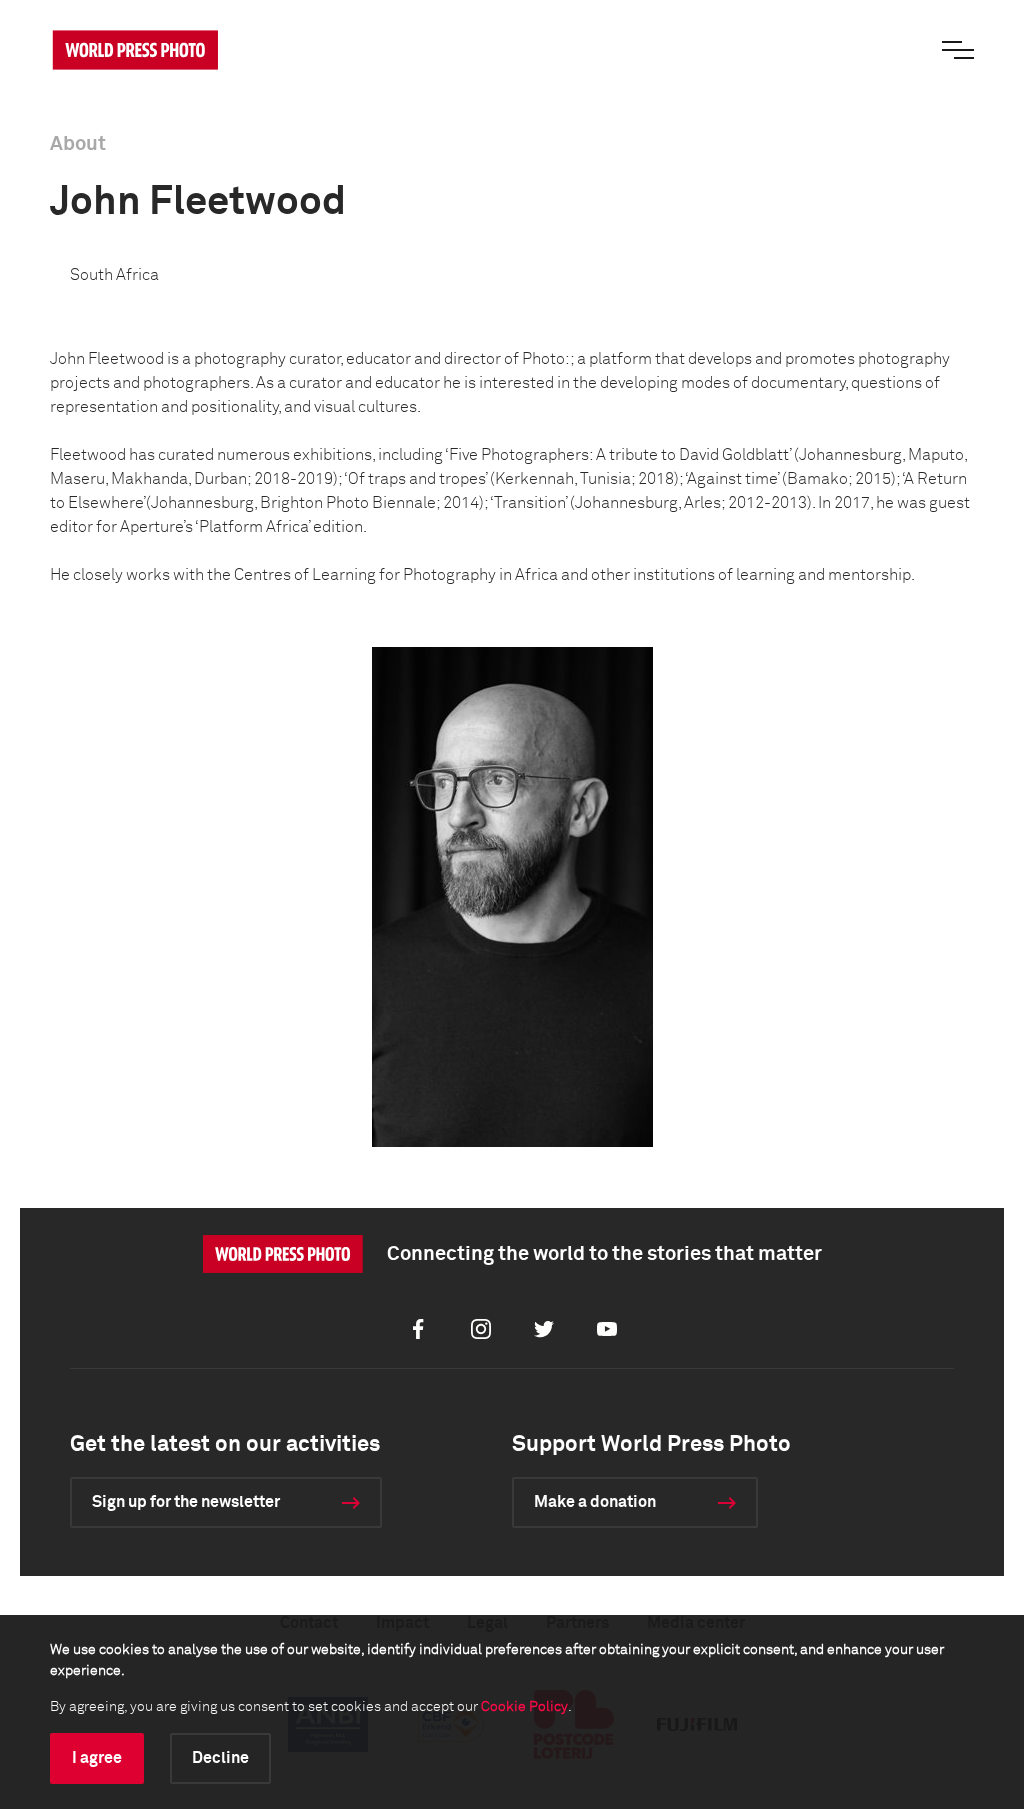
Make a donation (595, 1502)
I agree (97, 1758)
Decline (220, 1758)
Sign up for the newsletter (186, 1502)
